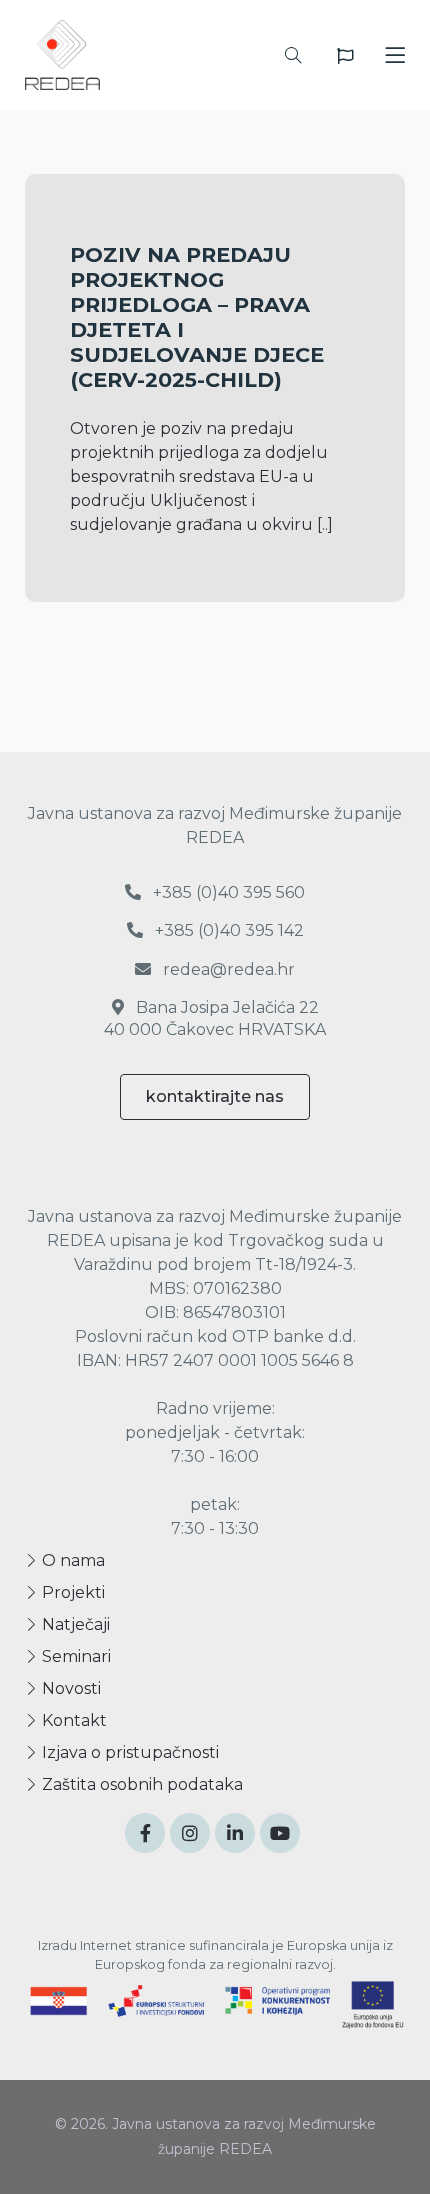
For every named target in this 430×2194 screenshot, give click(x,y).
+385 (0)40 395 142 (227, 930)
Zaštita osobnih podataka (140, 1784)
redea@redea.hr (227, 969)
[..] (325, 524)
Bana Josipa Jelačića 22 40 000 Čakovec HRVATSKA (215, 1018)
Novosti (69, 1688)
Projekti (71, 1592)
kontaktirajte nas (215, 1096)
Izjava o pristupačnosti (128, 1752)
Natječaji (74, 1624)
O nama (71, 1560)
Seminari (74, 1656)
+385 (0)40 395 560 (227, 892)
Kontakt (72, 1720)
